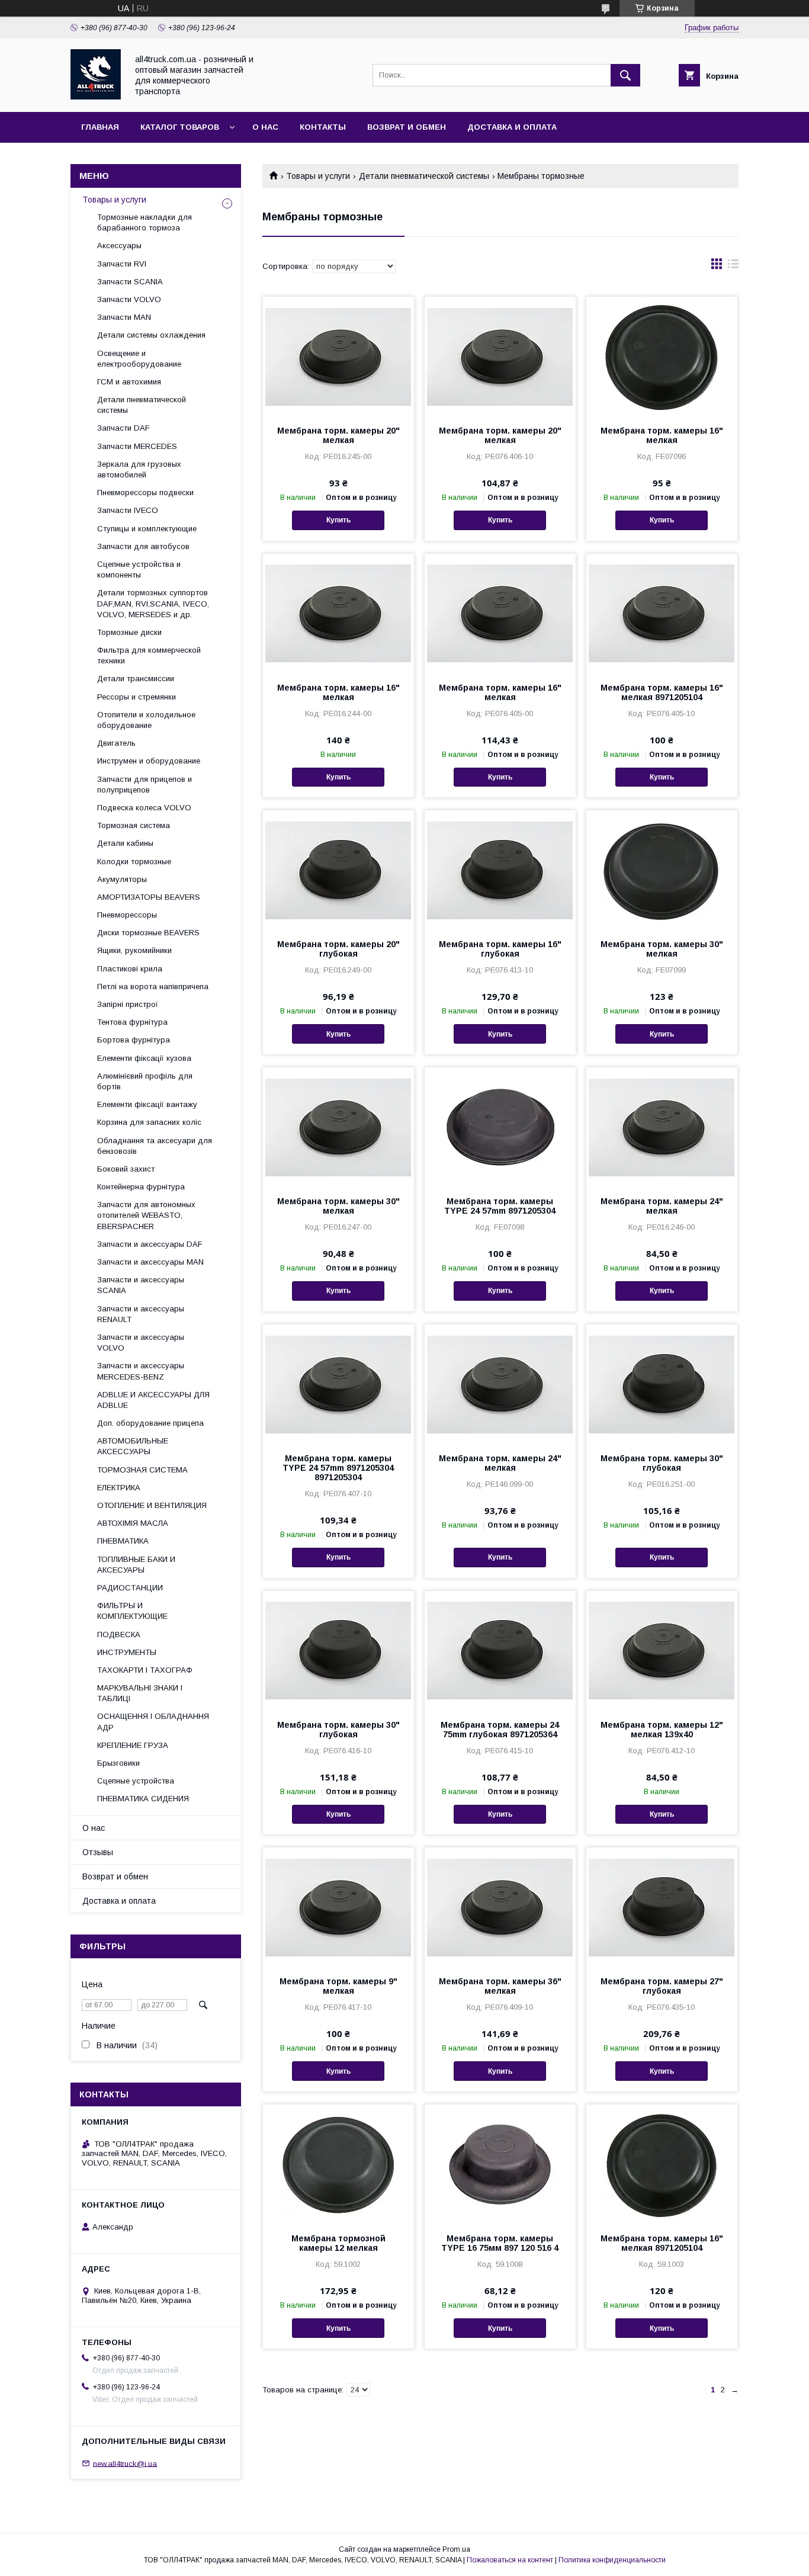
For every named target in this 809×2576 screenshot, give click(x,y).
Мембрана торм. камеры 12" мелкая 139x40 (662, 1730)
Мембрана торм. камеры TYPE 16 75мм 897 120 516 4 (500, 2243)
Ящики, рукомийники (134, 950)
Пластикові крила (130, 969)
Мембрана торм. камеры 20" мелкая (338, 435)
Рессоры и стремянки (137, 697)
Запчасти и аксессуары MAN (150, 1262)
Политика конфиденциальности (612, 2560)
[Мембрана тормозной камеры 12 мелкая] (338, 2164)
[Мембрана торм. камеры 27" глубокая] (662, 1907)
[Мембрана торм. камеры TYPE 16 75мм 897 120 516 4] (500, 2164)
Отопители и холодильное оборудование (146, 720)
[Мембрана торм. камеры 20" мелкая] (338, 356)
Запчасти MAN (124, 317)
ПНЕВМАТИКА (123, 1541)
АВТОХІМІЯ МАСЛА (133, 1523)
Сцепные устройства (136, 1781)
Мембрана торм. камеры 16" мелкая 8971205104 (662, 692)
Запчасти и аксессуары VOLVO (141, 1342)
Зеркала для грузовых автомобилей (139, 469)
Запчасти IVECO (128, 510)
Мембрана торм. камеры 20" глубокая (338, 949)
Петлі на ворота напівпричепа (153, 987)
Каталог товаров (180, 127)
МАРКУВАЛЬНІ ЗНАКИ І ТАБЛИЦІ (140, 1693)
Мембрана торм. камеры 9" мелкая (338, 1986)
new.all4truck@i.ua (125, 2463)
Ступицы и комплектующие (147, 529)
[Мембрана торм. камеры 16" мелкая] (662, 356)
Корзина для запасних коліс (149, 1122)
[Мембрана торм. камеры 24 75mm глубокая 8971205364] (500, 1650)
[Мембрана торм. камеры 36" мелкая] (500, 1907)
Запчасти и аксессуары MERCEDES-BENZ (141, 1371)
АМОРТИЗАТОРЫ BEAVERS (149, 897)
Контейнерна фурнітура (141, 1187)
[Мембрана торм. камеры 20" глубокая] (338, 870)
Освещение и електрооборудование (139, 359)
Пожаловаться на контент (510, 2560)
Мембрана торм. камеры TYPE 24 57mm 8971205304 (500, 1206)
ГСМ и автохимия (129, 382)
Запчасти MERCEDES (137, 446)
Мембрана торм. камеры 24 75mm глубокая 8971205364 (500, 1730)
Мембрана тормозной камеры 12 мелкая (338, 2243)
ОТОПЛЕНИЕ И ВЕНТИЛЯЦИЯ (152, 1505)
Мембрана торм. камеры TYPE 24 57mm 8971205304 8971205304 (338, 1468)
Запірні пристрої (128, 1004)
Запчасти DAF (123, 428)
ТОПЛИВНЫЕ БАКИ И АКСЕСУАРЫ (136, 1565)
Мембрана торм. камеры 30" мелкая (662, 949)
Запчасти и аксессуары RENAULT (141, 1314)
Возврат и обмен (407, 127)
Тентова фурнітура (132, 1022)
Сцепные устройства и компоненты (139, 570)
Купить (338, 520)
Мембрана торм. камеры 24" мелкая (662, 1206)
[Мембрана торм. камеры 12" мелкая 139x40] (662, 1650)
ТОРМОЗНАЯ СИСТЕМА (142, 1470)
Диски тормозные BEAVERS (148, 933)
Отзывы (98, 1852)
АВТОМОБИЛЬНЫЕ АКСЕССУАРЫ (133, 1446)
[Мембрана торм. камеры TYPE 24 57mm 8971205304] (500, 1127)
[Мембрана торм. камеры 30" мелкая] (662, 870)
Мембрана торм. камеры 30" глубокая (662, 1463)
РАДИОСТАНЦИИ (130, 1588)
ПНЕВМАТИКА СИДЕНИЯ (143, 1799)
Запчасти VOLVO (129, 299)
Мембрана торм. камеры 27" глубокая (662, 1986)
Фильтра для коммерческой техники (149, 655)
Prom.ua (456, 2549)
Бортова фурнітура (134, 1040)
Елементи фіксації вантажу (147, 1104)
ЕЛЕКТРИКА (119, 1488)
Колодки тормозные (134, 862)
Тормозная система (134, 825)
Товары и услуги (318, 176)
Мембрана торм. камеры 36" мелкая (500, 1986)
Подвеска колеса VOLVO (144, 808)
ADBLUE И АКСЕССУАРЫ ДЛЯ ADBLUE (153, 1400)
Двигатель (116, 743)
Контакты (323, 127)
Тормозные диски (129, 632)
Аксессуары (119, 246)
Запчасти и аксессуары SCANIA (141, 1285)
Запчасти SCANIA (130, 282)
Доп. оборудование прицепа (150, 1423)
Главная (100, 127)
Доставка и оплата (512, 127)
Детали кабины (125, 843)
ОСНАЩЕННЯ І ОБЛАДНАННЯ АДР (153, 1722)
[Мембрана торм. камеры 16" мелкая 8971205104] (662, 613)
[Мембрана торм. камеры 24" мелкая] (662, 1127)
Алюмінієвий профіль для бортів (145, 1081)
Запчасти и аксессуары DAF (150, 1244)
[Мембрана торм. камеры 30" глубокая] (662, 1384)
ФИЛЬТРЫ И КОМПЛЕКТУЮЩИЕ (132, 1611)
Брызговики (118, 1763)
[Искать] (625, 75)
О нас (265, 127)
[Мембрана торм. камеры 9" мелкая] (338, 1907)
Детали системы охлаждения (151, 335)
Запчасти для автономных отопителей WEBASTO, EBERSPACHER (146, 1215)
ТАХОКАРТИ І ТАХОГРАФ (145, 1670)
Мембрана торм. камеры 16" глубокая (500, 949)
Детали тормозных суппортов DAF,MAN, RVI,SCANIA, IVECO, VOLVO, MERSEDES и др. (153, 603)
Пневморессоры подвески (145, 493)
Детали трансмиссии (136, 679)
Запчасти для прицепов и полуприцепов (145, 785)
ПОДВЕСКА (119, 1635)
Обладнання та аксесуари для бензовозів (155, 1146)
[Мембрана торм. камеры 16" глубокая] (500, 870)
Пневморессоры (127, 915)
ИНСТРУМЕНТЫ (127, 1652)
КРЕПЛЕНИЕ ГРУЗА (133, 1745)
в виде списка (733, 267)
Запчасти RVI (122, 264)
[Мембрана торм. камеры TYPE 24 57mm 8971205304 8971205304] (338, 1384)
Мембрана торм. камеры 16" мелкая (662, 435)
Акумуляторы (122, 879)
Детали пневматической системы (424, 176)
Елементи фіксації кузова (144, 1058)
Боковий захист (126, 1169)
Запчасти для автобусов (143, 546)
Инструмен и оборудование (149, 761)
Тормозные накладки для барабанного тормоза (145, 222)
